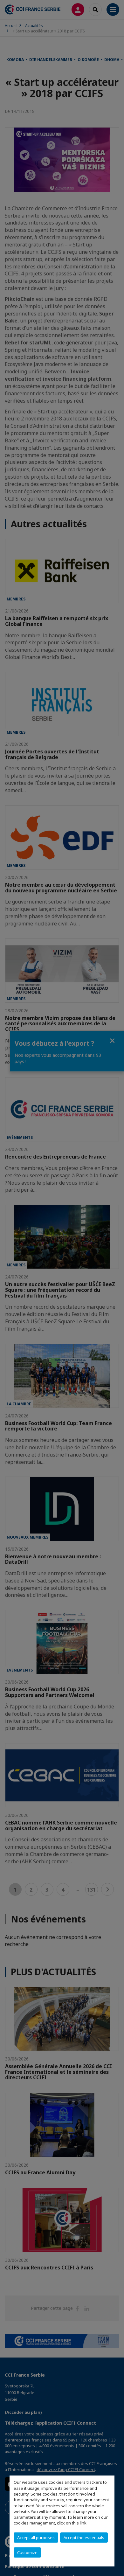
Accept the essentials (84, 2538)
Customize (27, 2552)
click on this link (72, 2523)
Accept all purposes (36, 2538)
